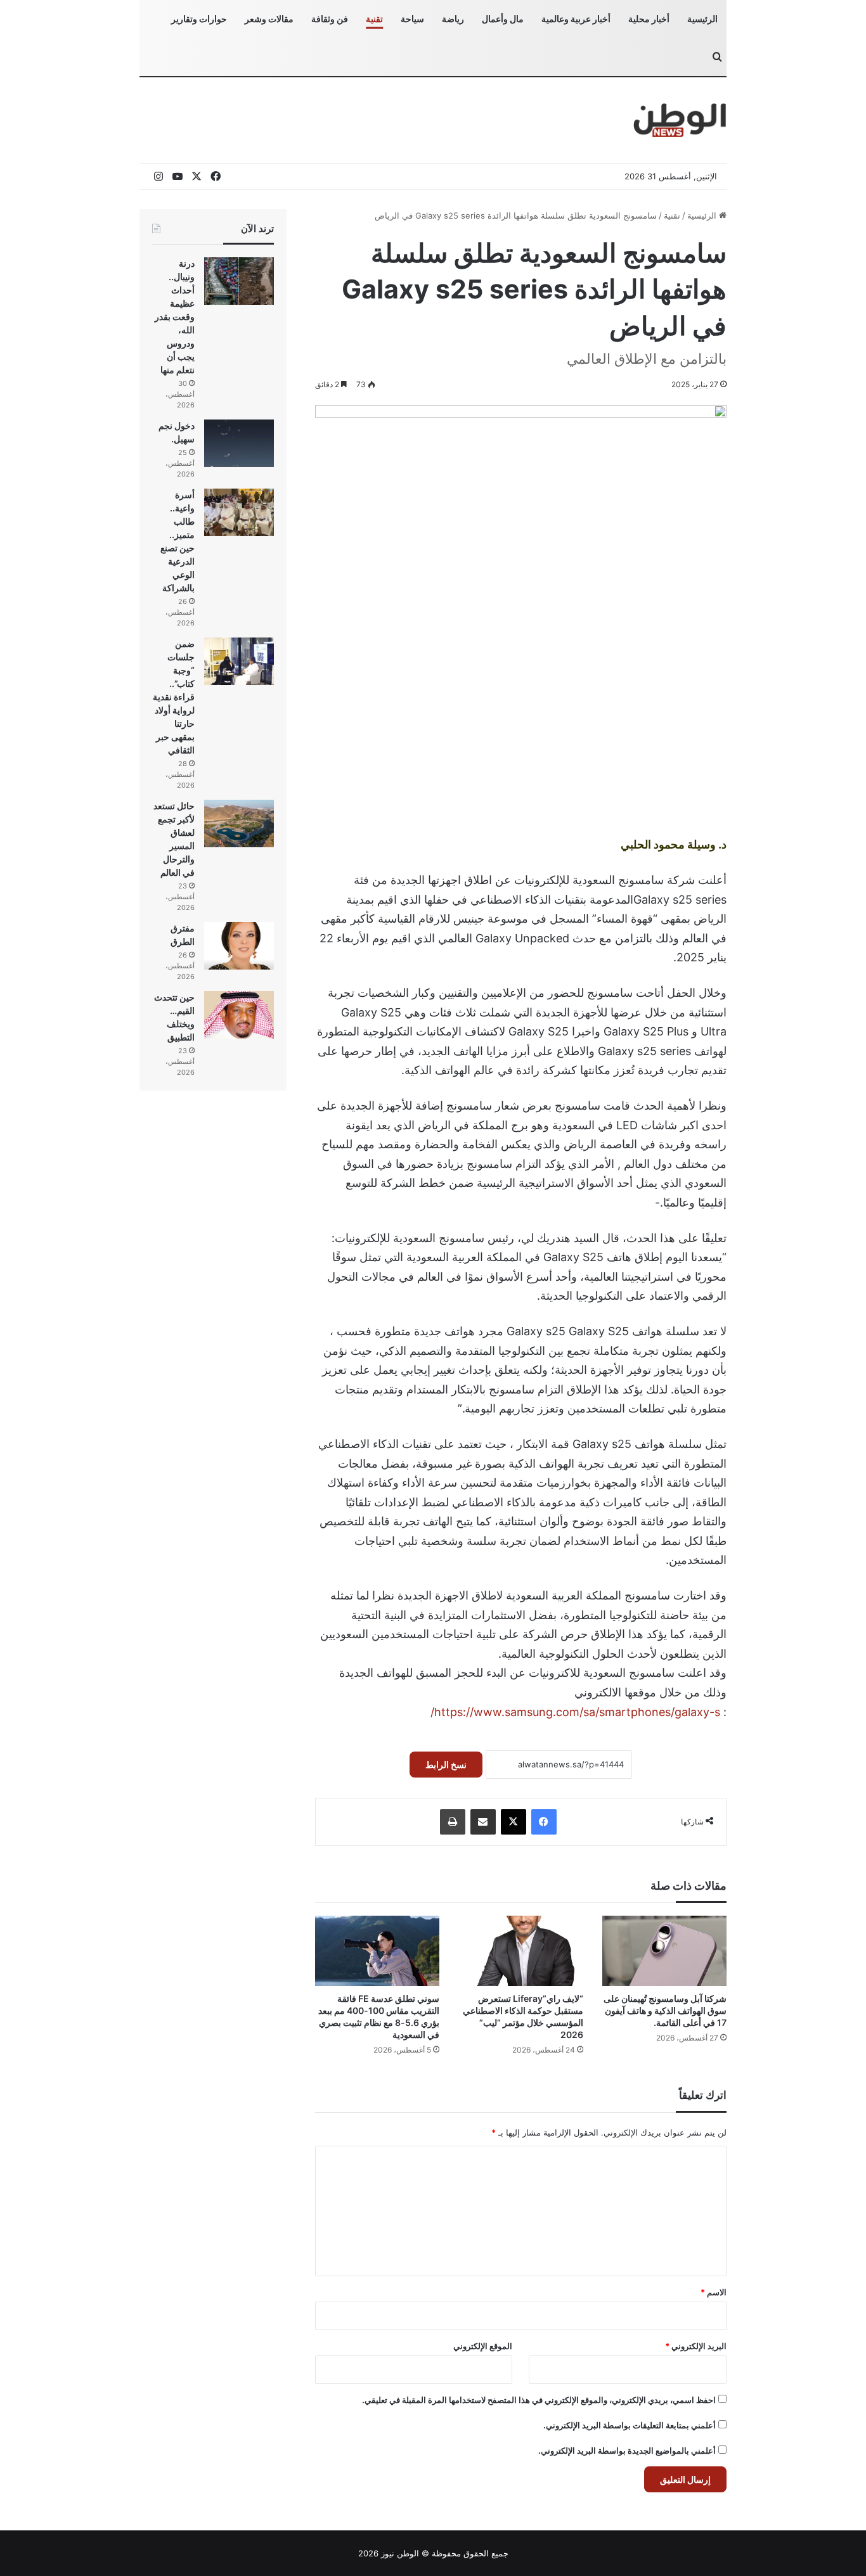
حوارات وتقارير (199, 19)
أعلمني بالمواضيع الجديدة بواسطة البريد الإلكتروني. (627, 2451)
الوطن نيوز (400, 2553)
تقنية (374, 19)
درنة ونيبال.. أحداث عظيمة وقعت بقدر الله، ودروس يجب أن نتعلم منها (175, 317)
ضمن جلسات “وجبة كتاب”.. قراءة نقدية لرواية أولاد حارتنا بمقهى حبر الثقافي (174, 697)
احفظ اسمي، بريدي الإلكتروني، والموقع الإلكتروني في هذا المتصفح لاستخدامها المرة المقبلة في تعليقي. (539, 2400)
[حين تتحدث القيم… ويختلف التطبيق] (239, 1015)
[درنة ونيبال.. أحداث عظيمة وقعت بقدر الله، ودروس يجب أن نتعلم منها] (239, 281)
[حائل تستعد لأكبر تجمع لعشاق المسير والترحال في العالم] (239, 823)
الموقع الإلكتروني (483, 2346)
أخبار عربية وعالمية (576, 19)
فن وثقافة (330, 19)
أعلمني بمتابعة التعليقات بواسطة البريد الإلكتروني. (630, 2425)
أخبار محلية (649, 19)
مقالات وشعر (269, 19)
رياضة (453, 19)
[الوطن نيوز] (679, 120)
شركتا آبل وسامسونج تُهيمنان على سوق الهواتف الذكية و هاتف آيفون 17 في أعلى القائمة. (665, 2010)
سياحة (412, 19)
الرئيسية (702, 19)
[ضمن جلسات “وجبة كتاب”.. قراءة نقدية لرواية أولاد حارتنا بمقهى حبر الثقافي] (239, 661)
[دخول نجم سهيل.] (239, 443)
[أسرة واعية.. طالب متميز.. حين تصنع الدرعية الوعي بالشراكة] (239, 512)
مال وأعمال (503, 19)
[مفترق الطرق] (239, 946)
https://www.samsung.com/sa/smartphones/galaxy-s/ (575, 1712)
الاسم (714, 2292)
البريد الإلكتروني (696, 2346)
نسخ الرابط (446, 1765)
